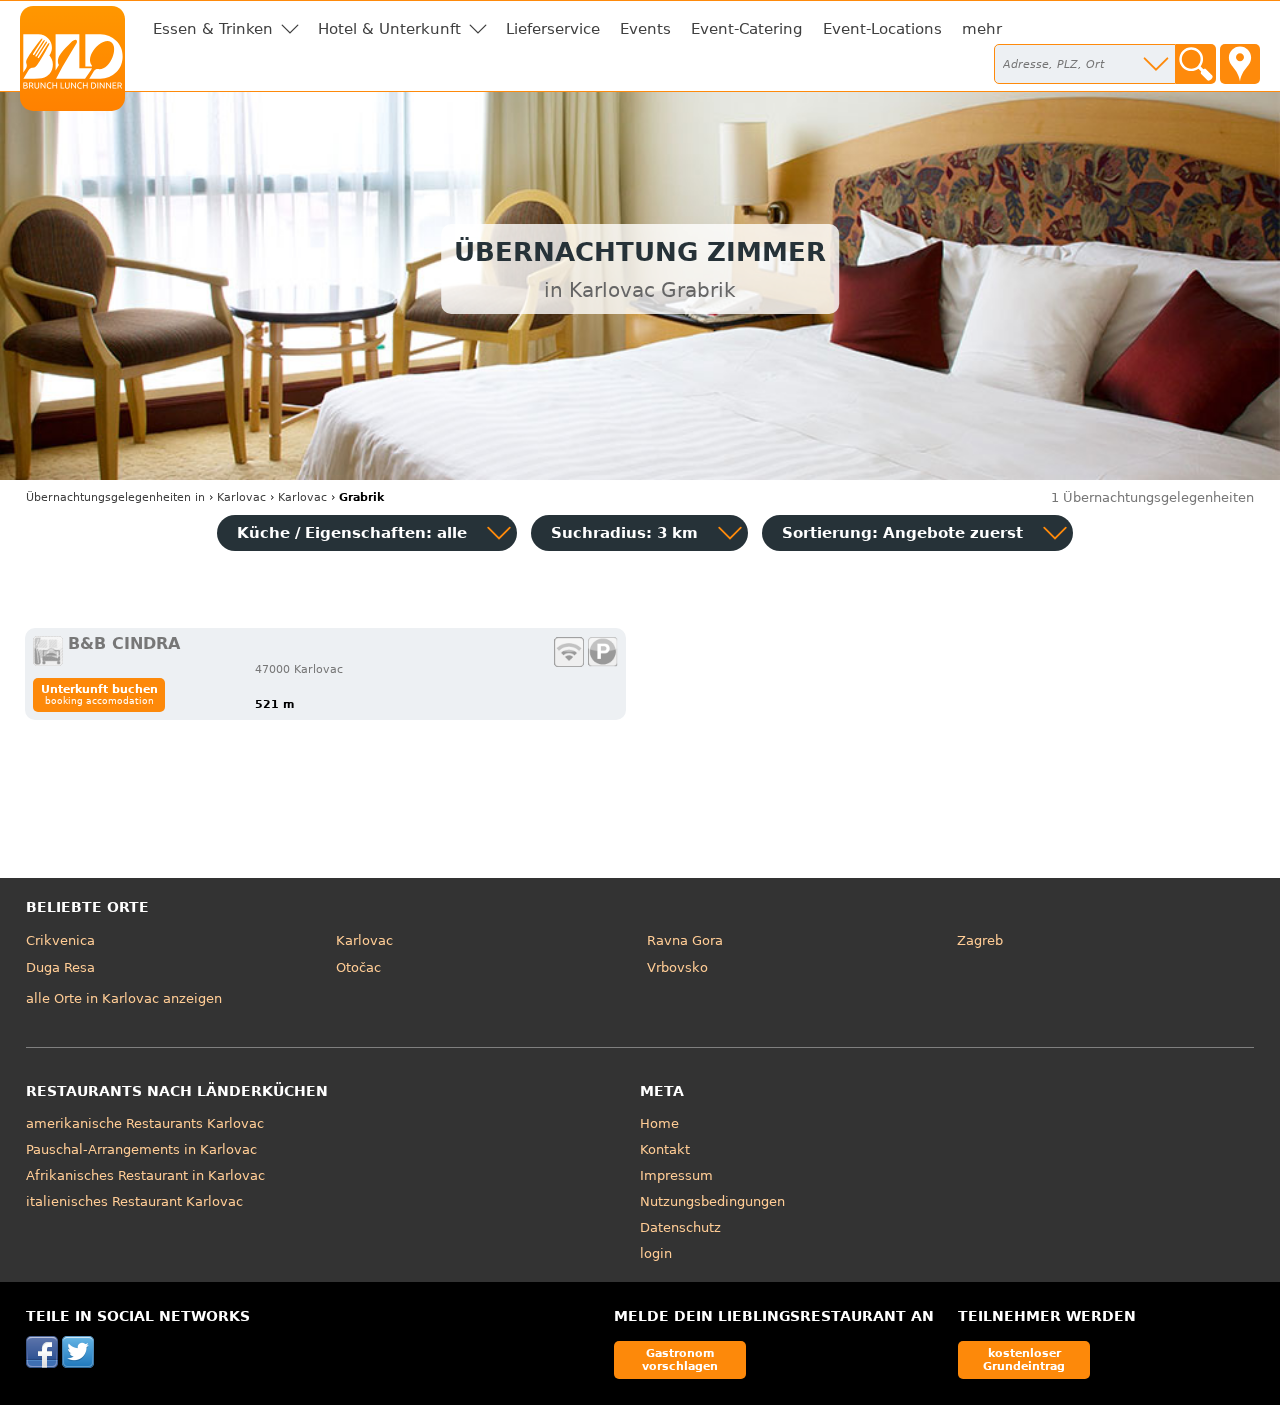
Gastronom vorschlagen (680, 1359)
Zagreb (980, 940)
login (656, 1253)
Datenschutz (680, 1227)
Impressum (676, 1175)
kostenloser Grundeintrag (1024, 1359)
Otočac (358, 967)
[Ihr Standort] (1240, 64)
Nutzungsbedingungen (712, 1201)
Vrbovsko (677, 967)
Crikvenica (60, 940)
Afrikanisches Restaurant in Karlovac (145, 1175)
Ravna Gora (685, 940)
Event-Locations (882, 29)
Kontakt (665, 1149)
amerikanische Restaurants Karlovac (145, 1123)
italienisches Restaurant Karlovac (134, 1201)
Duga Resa (60, 967)
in (115, 497)
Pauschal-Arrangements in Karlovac (141, 1149)
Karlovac (364, 940)
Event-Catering (747, 29)
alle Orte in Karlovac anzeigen (124, 998)
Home (659, 1123)
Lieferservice (553, 29)
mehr (982, 29)
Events (645, 29)
